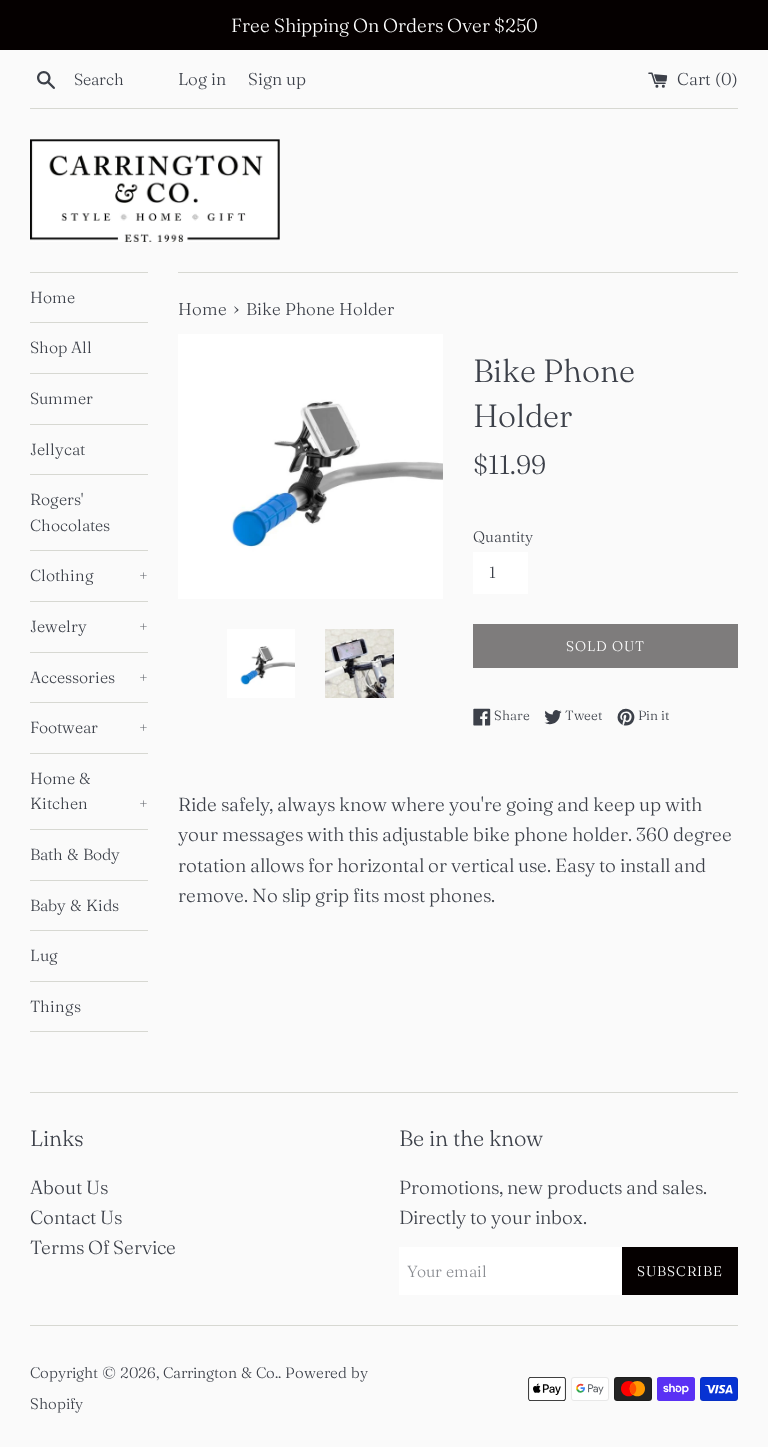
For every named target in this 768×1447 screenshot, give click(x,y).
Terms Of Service (103, 1247)
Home (52, 297)
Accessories (89, 677)
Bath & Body (75, 854)
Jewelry (89, 626)
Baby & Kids (74, 905)
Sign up (277, 78)
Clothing (89, 575)
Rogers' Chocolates (70, 512)
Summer (61, 398)
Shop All (61, 347)
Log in (202, 78)
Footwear (89, 727)
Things (55, 1006)
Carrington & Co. (220, 1372)
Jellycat (57, 449)
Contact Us (76, 1217)
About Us (69, 1187)
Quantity (503, 536)
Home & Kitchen (89, 791)
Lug (44, 955)
